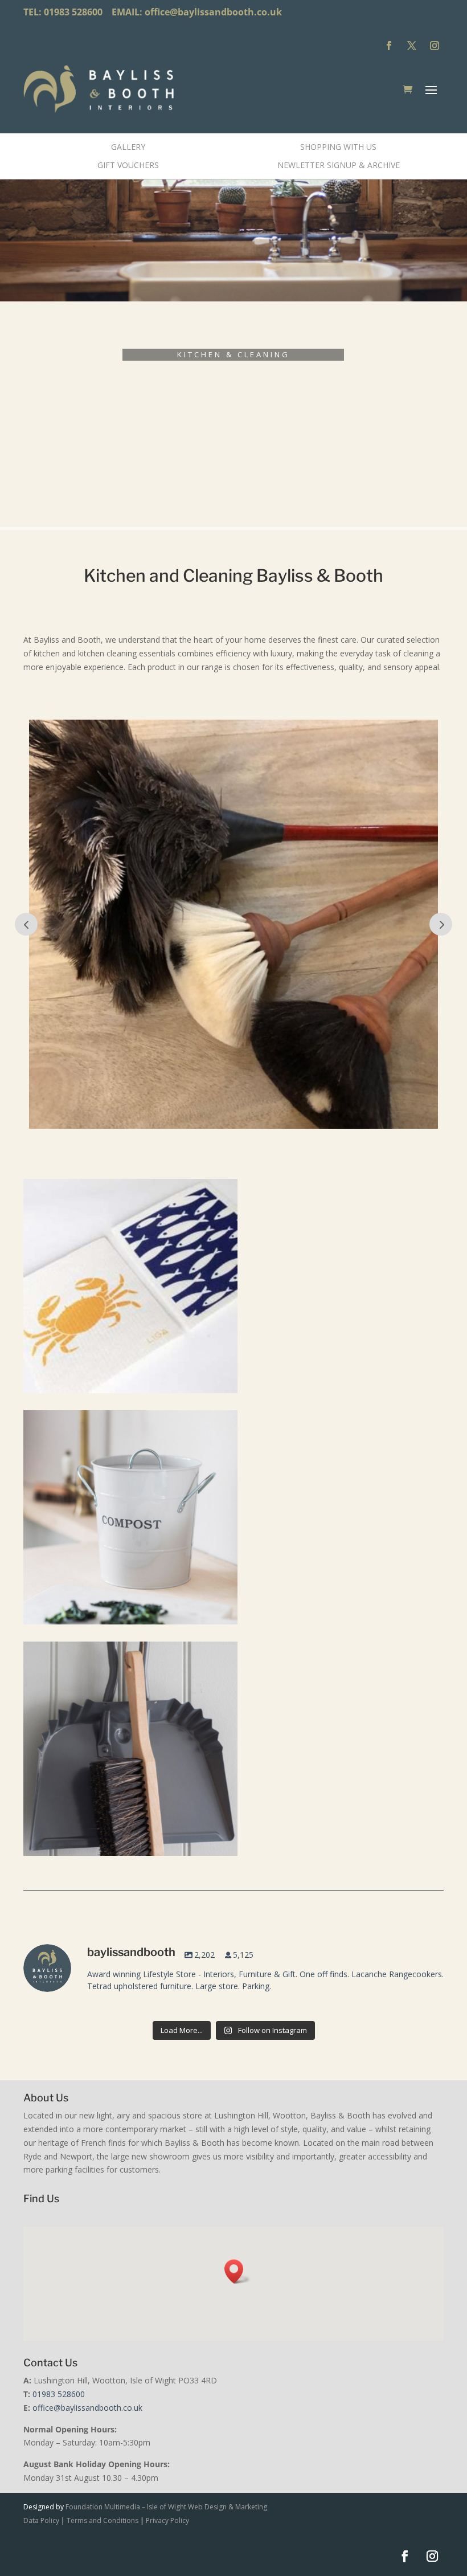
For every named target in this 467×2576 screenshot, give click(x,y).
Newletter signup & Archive (339, 165)
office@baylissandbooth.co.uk (213, 12)
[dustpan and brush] (130, 1853)
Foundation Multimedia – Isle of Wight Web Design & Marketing (166, 2507)
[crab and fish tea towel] (130, 1390)
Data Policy (41, 2520)
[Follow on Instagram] (435, 46)
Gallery (128, 147)
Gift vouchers (128, 165)
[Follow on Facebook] (389, 46)
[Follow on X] (412, 46)
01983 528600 (59, 2394)
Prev (26, 924)
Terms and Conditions (103, 2520)
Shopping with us (338, 147)
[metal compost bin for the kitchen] (130, 1621)
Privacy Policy (167, 2520)
